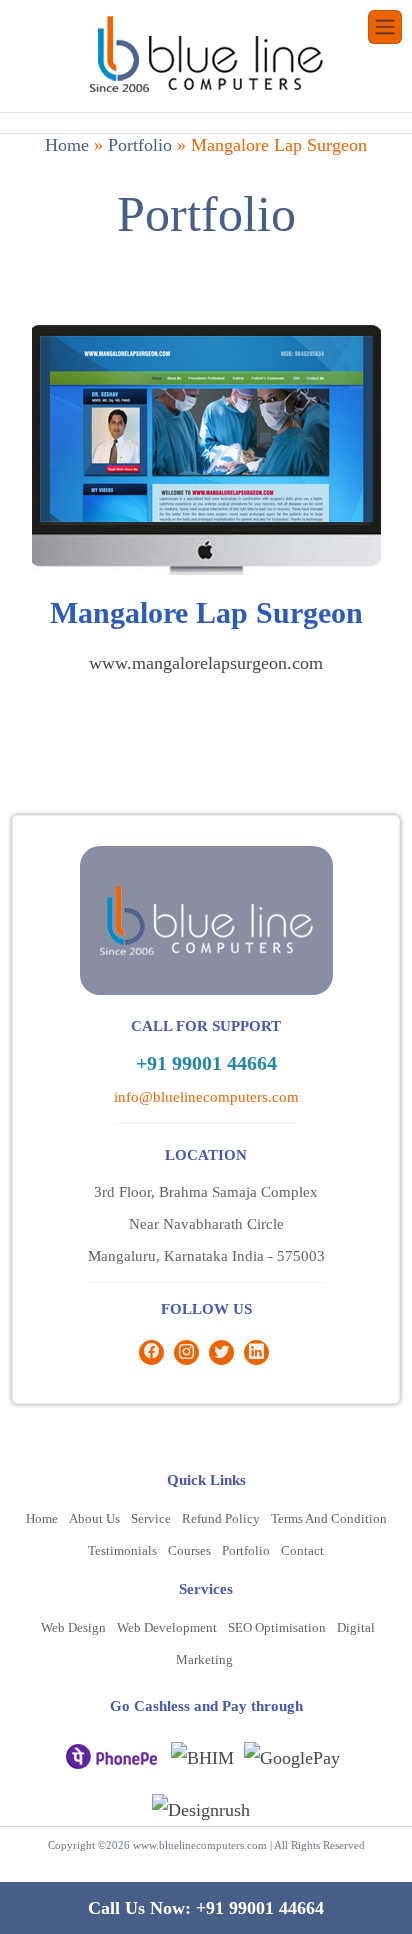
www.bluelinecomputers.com (200, 1845)
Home (67, 145)
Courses (189, 1550)
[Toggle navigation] (385, 27)
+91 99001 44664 (206, 1063)
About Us (94, 1518)
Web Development (167, 1627)
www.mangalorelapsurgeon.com (206, 663)
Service (151, 1518)
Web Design (73, 1627)
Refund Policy (221, 1518)
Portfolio (140, 145)
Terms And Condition (329, 1518)
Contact (302, 1550)
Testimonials (122, 1550)
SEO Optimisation (277, 1627)
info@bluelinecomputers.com (206, 1097)
